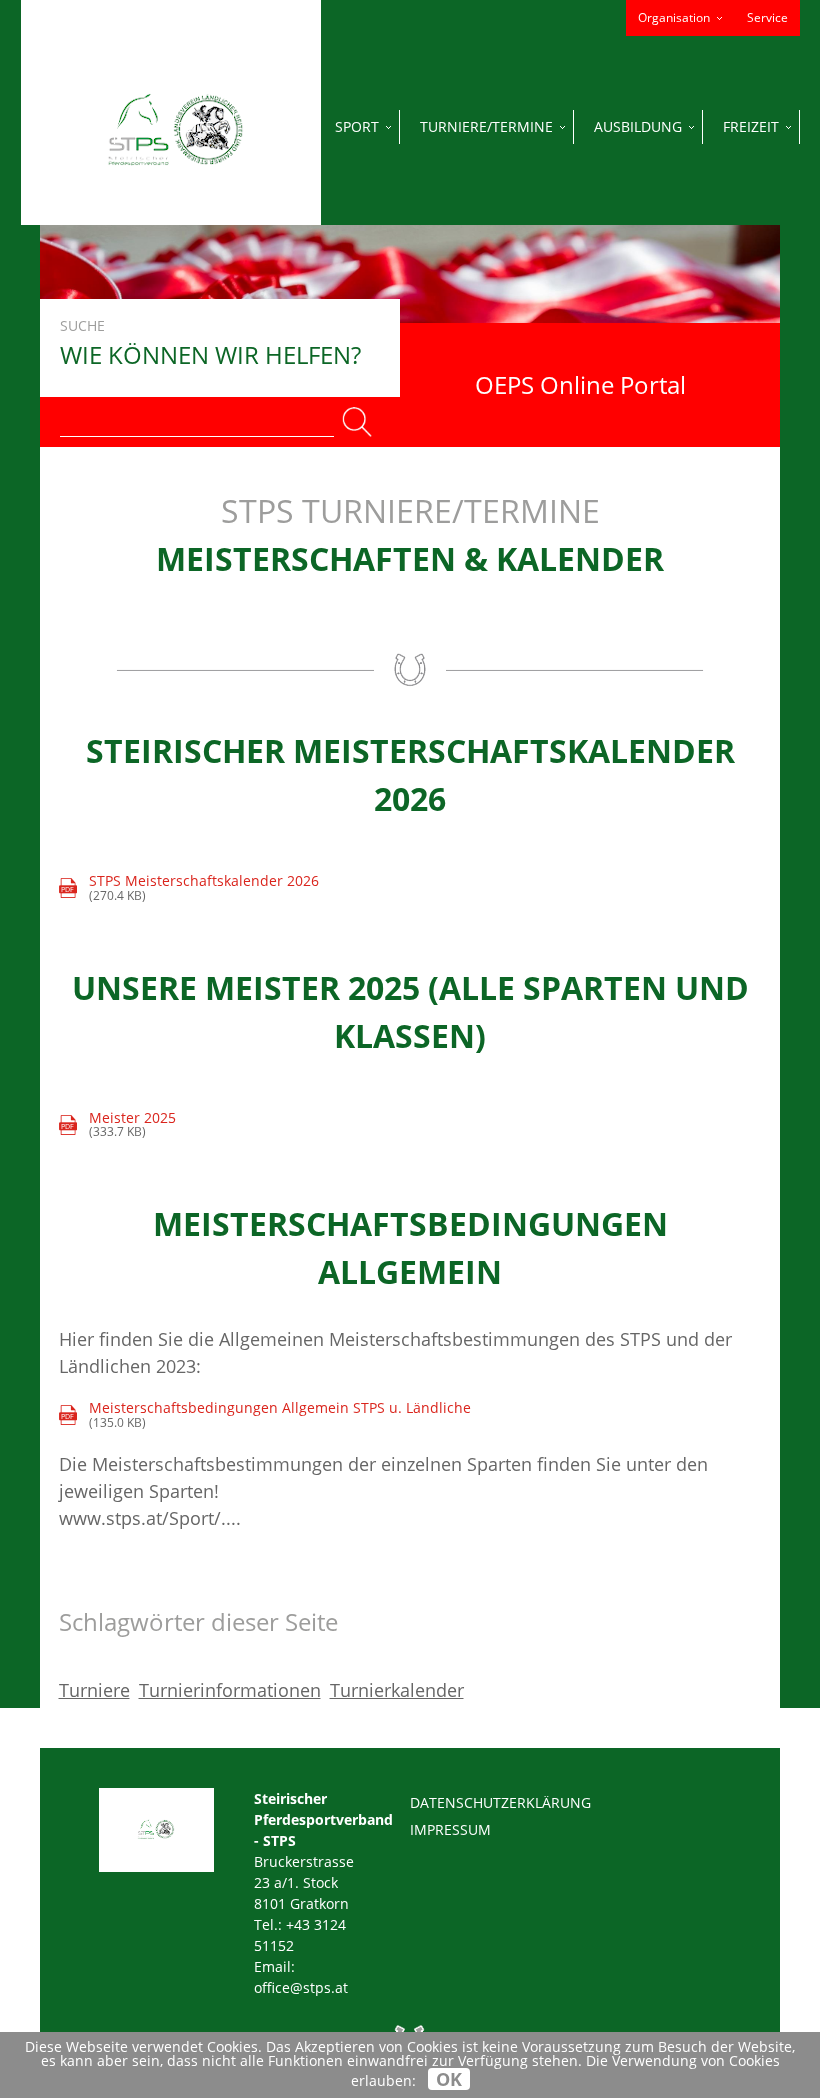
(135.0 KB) (266, 1415)
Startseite (174, 126)
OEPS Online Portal (580, 384)
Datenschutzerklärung (500, 1802)
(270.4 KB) (190, 888)
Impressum (450, 1829)
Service (767, 17)
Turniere (94, 1690)
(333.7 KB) (118, 1125)
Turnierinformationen (230, 1690)
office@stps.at (301, 1987)
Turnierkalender (397, 1690)
